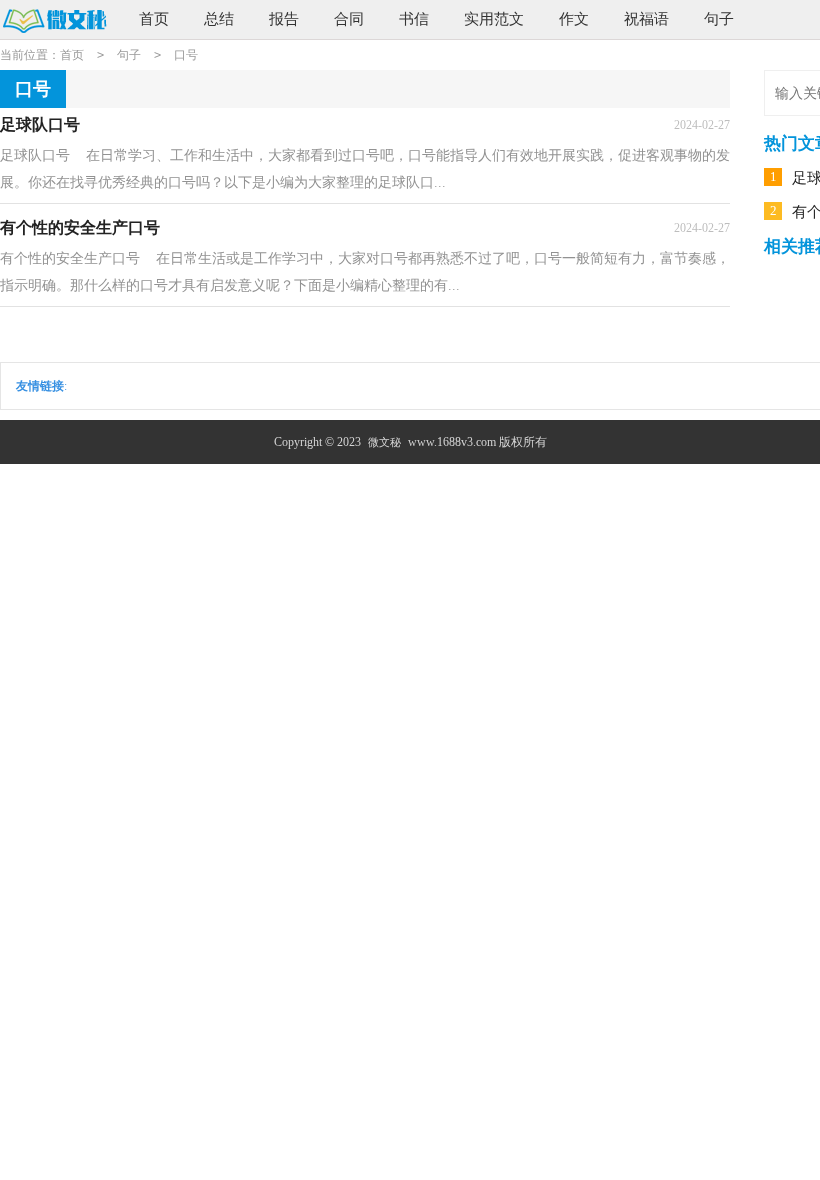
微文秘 (384, 442)
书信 (414, 19)
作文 (574, 19)
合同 (349, 19)
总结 (219, 19)
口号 (186, 55)
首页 (154, 19)
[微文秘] (54, 20)
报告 (284, 19)
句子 (719, 19)
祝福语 (646, 19)
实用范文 (494, 19)
